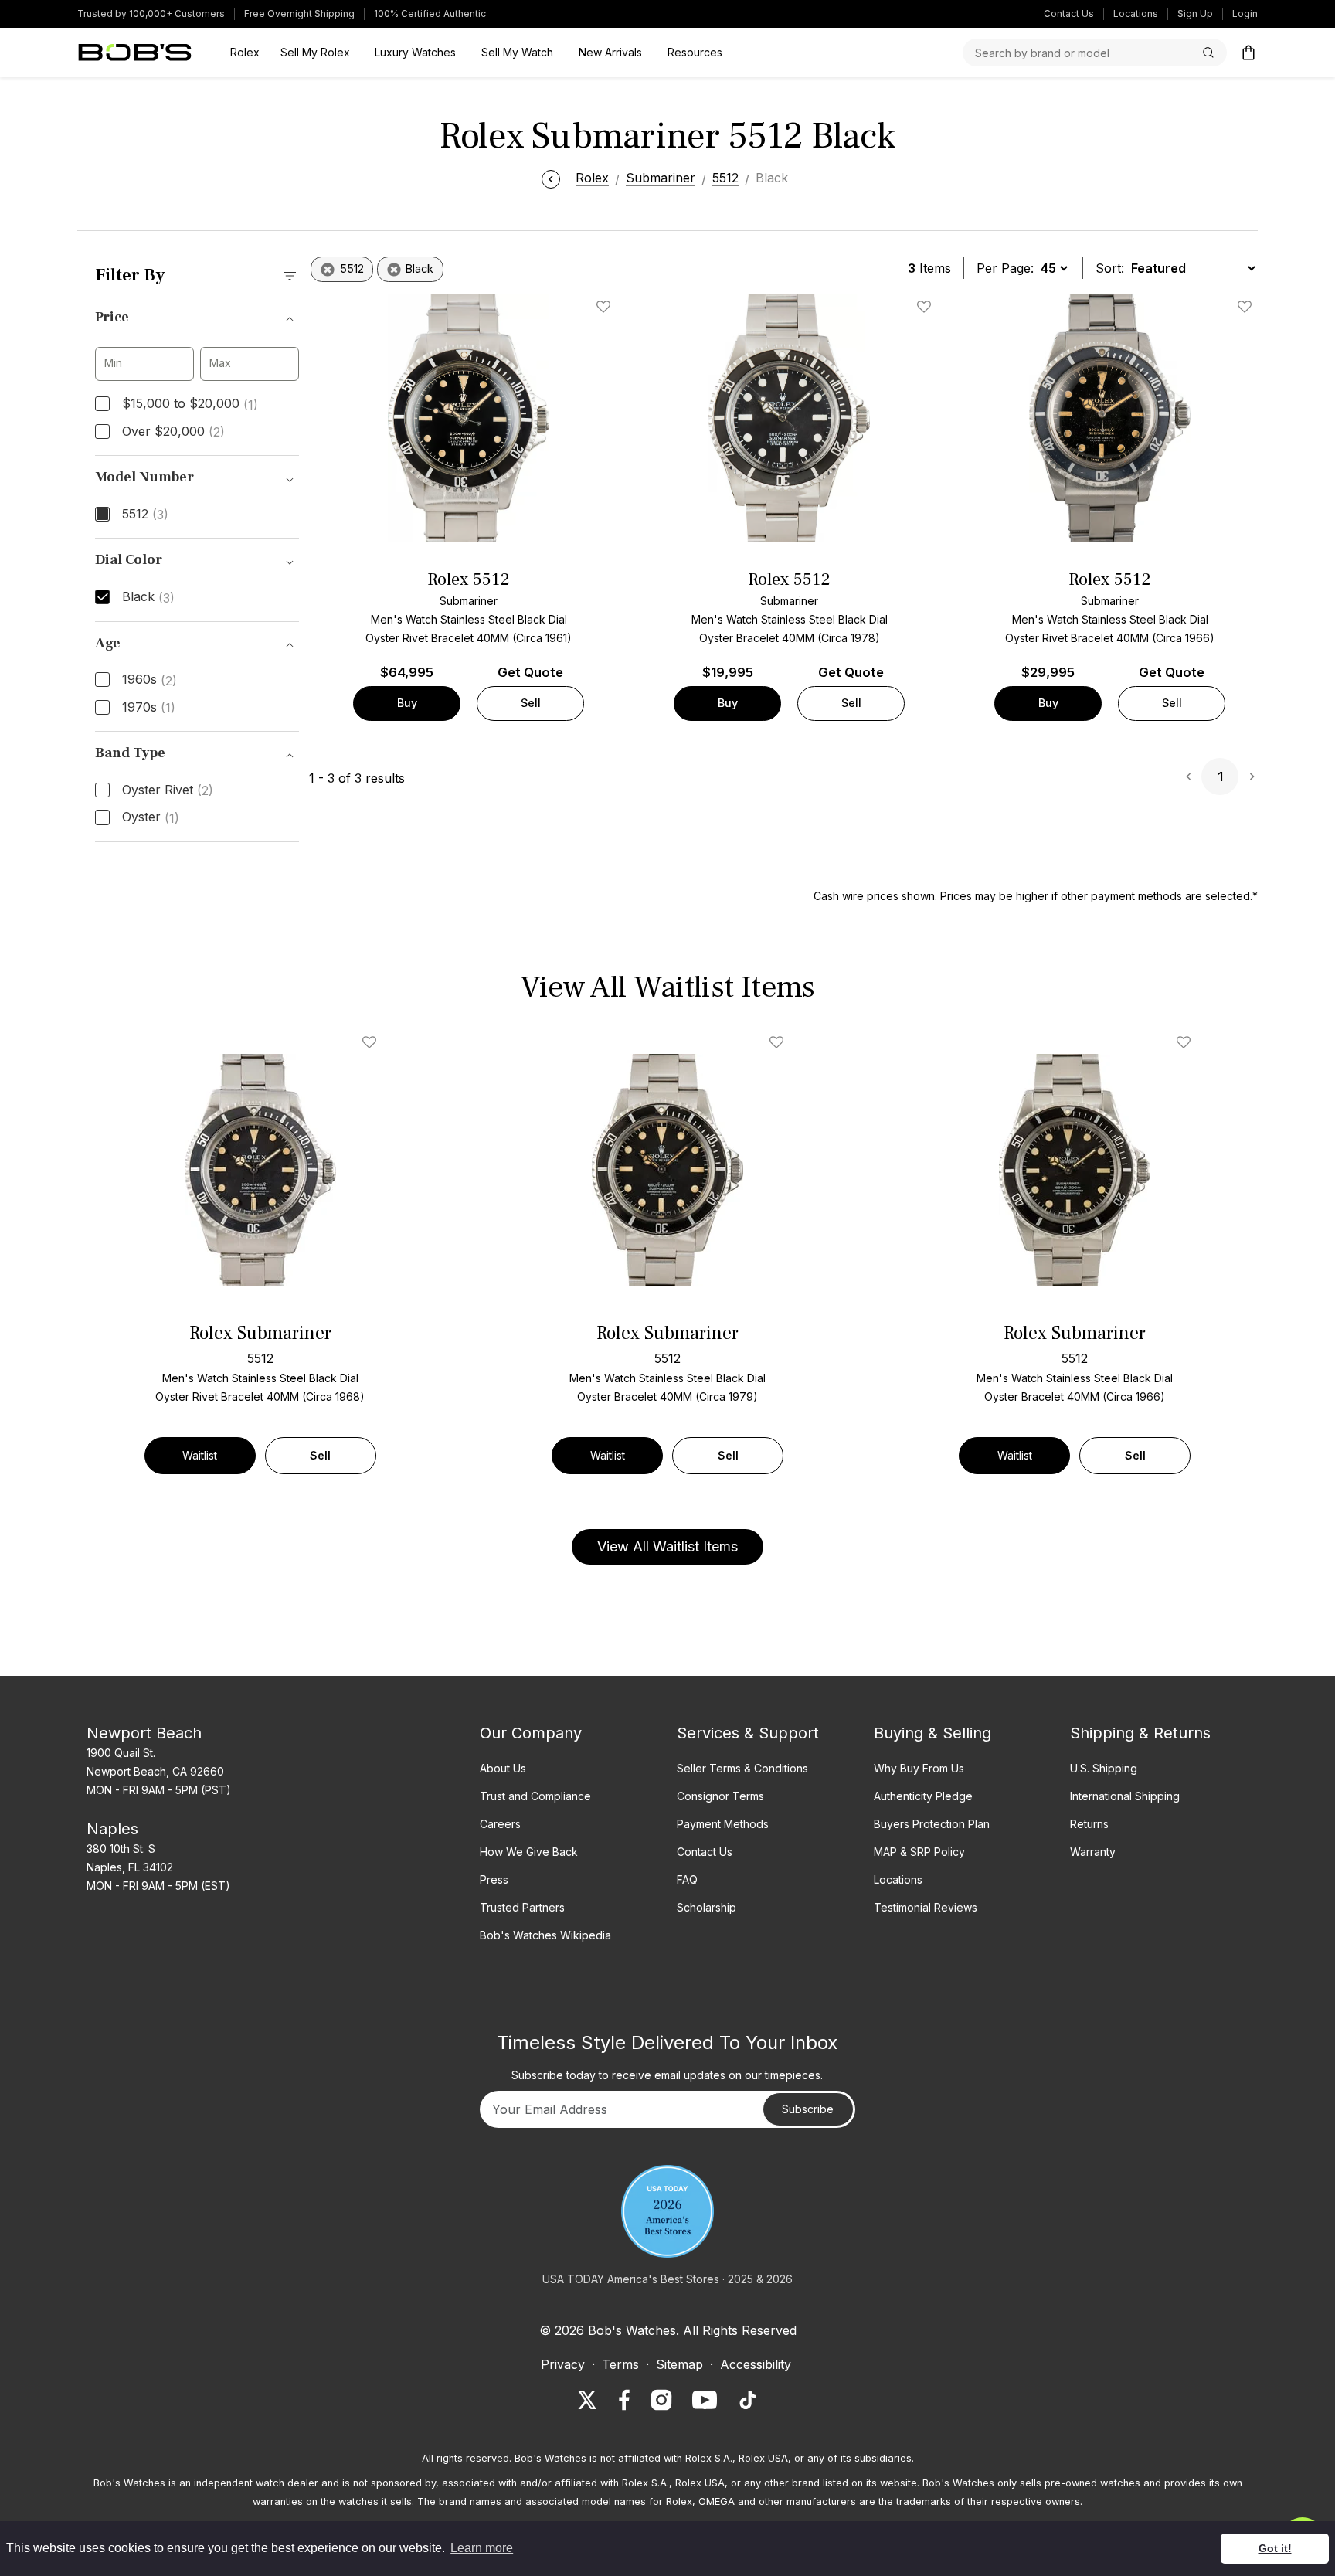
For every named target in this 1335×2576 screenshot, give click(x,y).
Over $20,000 (173, 432)
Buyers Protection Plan (932, 1824)
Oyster (151, 817)
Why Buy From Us (919, 1768)
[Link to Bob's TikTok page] (748, 2400)
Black (148, 597)
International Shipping (1125, 1796)
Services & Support (748, 1733)
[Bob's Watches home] (135, 53)
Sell (531, 703)
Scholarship (707, 1907)
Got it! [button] (1275, 2548)
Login (1245, 14)
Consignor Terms (720, 1796)
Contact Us (1069, 14)
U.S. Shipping (1104, 1768)
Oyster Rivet (168, 790)
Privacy (563, 2364)
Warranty (1093, 1852)
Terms (620, 2364)
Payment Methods (723, 1824)
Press (494, 1879)
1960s (149, 680)
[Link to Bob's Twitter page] (587, 2400)
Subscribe (808, 2109)
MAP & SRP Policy (919, 1852)
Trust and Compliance (535, 1796)
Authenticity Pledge (923, 1796)
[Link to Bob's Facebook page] (624, 2400)
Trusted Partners (522, 1907)
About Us (503, 1768)
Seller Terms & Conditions (742, 1768)
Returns (1089, 1824)
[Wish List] (372, 1042)
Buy (407, 703)
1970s (149, 708)
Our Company (531, 1733)
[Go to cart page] (1248, 53)
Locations (1136, 14)
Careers (500, 1824)
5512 (145, 515)
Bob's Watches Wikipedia (545, 1935)
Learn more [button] (482, 2548)
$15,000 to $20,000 (190, 404)
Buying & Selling (932, 1733)
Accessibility (756, 2364)
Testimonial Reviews (926, 1907)
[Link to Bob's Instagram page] (661, 2400)
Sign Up (1195, 14)
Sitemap (679, 2364)
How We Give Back (529, 1852)
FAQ (687, 1879)
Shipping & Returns (1140, 1733)
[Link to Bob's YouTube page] (705, 2400)
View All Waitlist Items (667, 1546)
